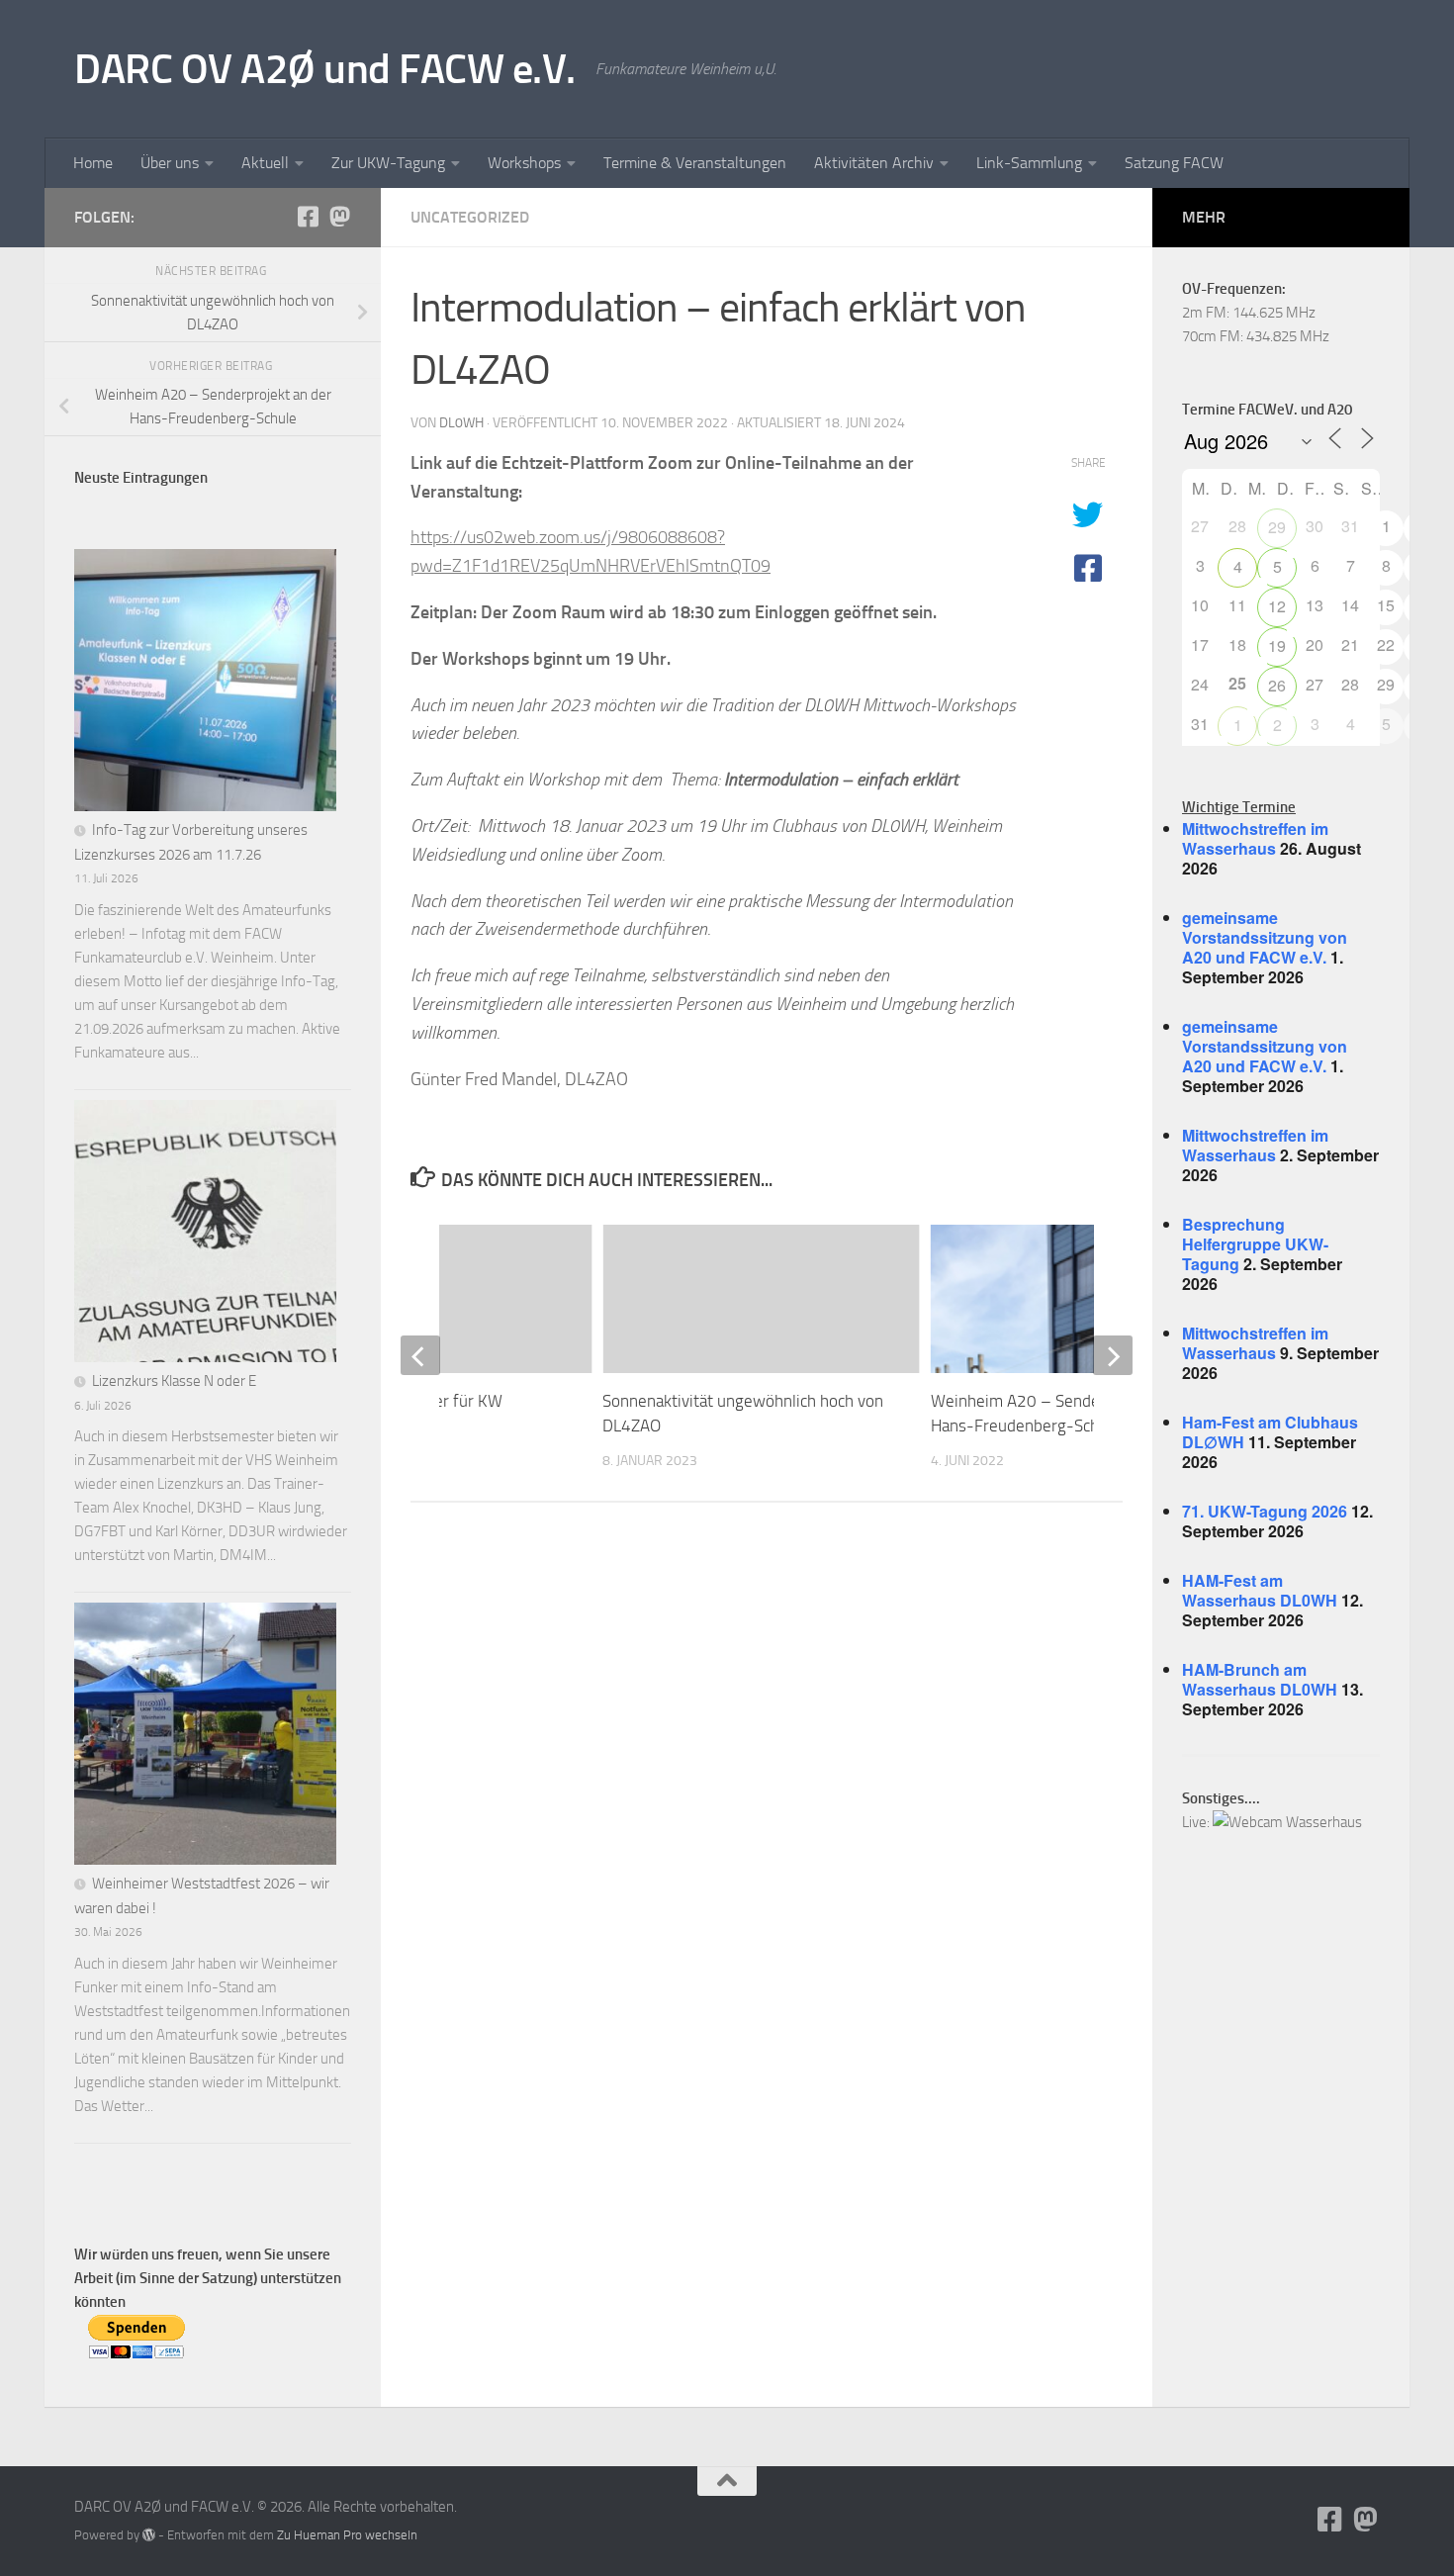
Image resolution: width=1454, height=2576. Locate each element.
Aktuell (265, 163)
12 (1277, 606)
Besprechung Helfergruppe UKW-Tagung (1255, 1244)
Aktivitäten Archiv (874, 163)
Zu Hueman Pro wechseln (347, 2535)
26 (1277, 685)
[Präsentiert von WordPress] (149, 2535)
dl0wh (461, 423)
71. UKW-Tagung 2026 (1265, 1511)
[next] (1113, 1355)
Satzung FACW (1174, 163)
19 (1277, 645)
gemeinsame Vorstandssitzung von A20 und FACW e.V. (1265, 937)
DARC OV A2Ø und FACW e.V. (325, 69)
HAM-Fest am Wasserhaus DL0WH (1260, 1590)
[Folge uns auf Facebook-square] (308, 217)
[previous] (420, 1355)
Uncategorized (470, 217)
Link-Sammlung (1029, 163)
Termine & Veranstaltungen (695, 163)
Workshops (524, 163)
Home (93, 163)
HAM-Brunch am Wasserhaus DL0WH (1260, 1679)
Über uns (170, 163)
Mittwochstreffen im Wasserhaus (1255, 838)
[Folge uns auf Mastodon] (339, 217)
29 (1277, 527)
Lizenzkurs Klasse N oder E (174, 1381)
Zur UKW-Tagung (388, 163)
